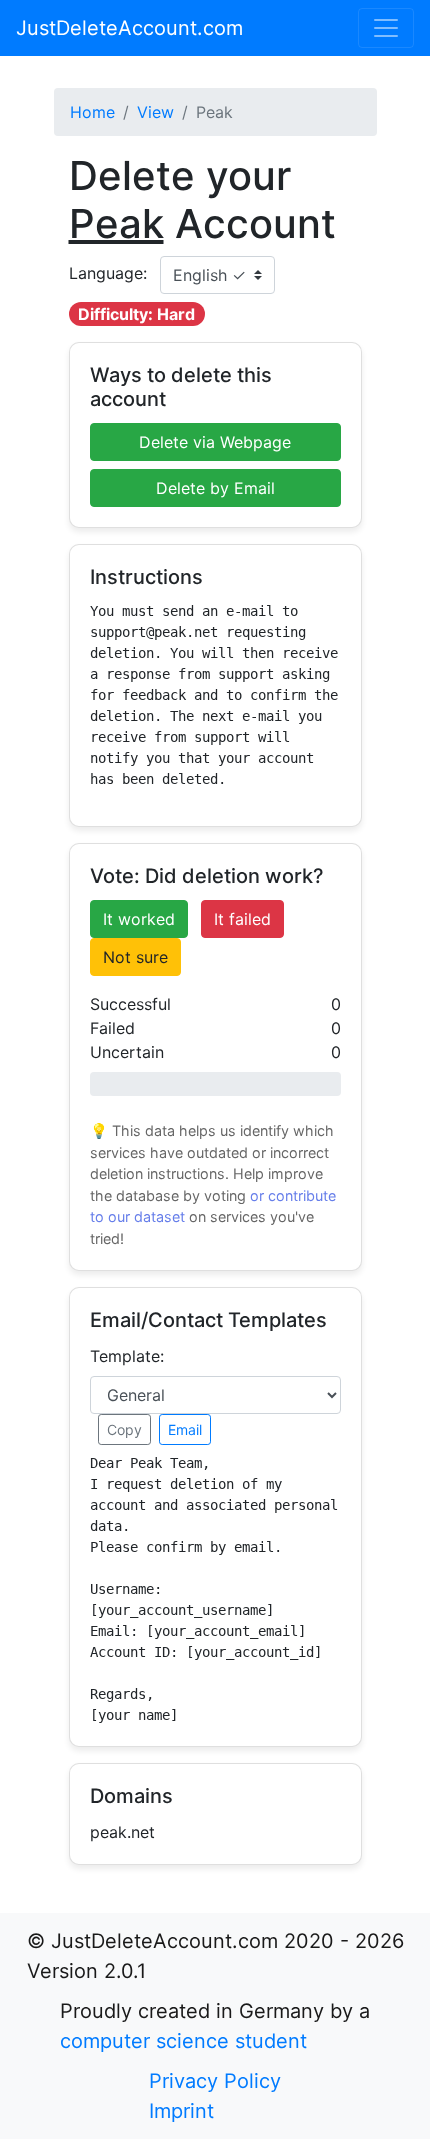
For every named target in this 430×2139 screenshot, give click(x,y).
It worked (139, 919)
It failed (242, 919)
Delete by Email (215, 488)
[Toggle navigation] (386, 28)
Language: (108, 273)
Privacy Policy (215, 2081)
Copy (124, 1429)
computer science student (183, 2041)
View (155, 112)
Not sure (135, 957)
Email (185, 1429)
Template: (127, 1356)
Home (92, 112)
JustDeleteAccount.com (129, 28)
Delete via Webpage (215, 442)
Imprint (181, 2111)
